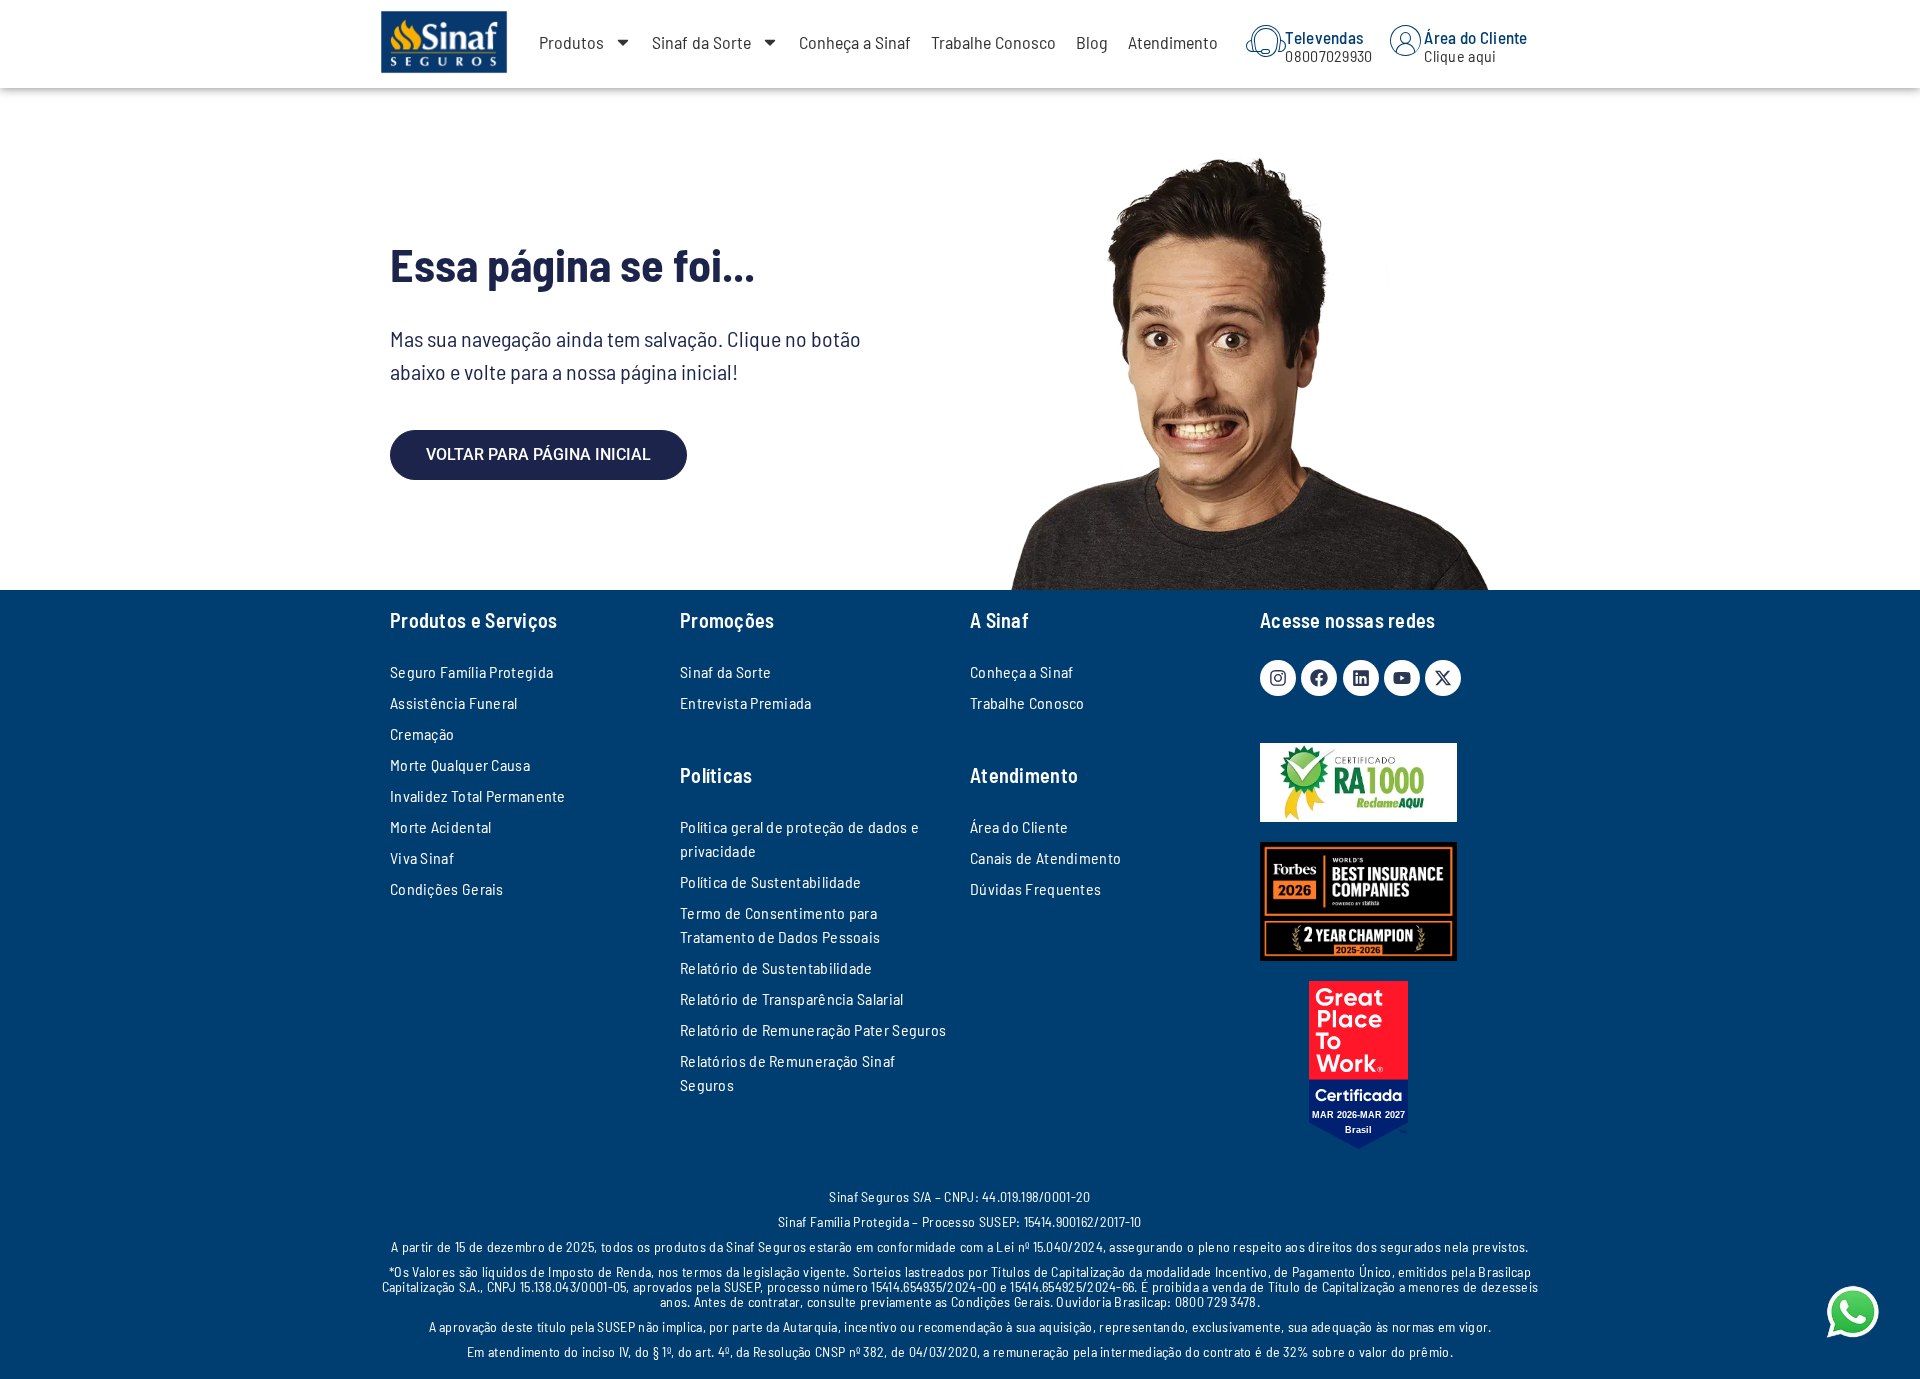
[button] (1872, 1331)
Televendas (1324, 37)
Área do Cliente (1476, 37)
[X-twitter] (1443, 678)
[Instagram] (1278, 678)
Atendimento (1173, 42)
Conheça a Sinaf (855, 42)
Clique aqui (1460, 55)
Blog (1092, 42)
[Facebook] (1319, 678)
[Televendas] (1266, 41)
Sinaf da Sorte (701, 42)
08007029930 (1328, 55)
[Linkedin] (1361, 678)
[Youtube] (1402, 678)
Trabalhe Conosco (993, 42)
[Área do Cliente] (1405, 41)
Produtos (571, 42)
